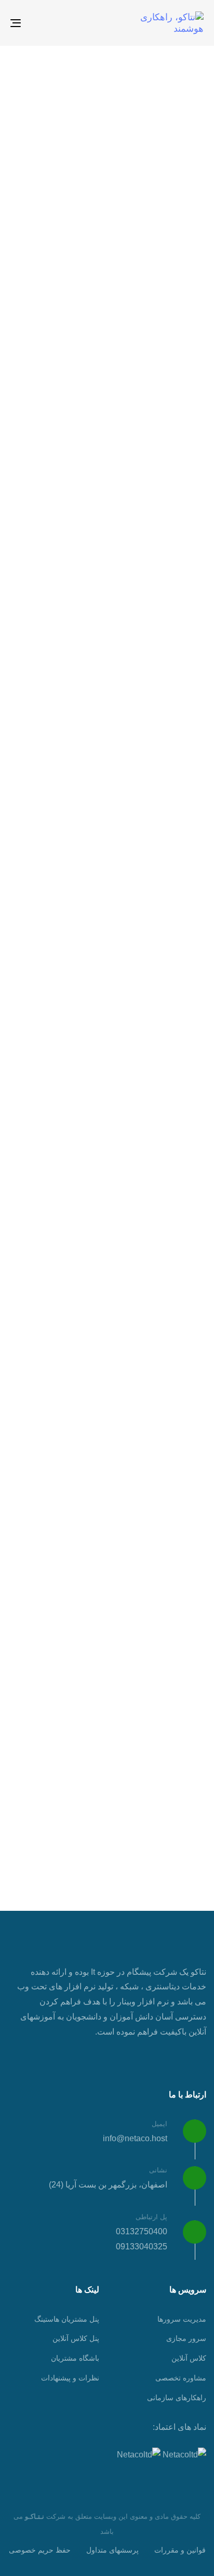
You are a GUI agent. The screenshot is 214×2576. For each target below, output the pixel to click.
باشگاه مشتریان (75, 2358)
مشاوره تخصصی (181, 2378)
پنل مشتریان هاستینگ (67, 2319)
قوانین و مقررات (180, 2550)
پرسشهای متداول (112, 2550)
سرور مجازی (186, 2338)
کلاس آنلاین (189, 2358)
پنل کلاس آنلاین (76, 2338)
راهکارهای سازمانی (177, 2398)
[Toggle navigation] (43, 23)
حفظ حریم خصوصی (40, 2550)
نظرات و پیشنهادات (70, 2378)
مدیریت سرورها (182, 2319)
